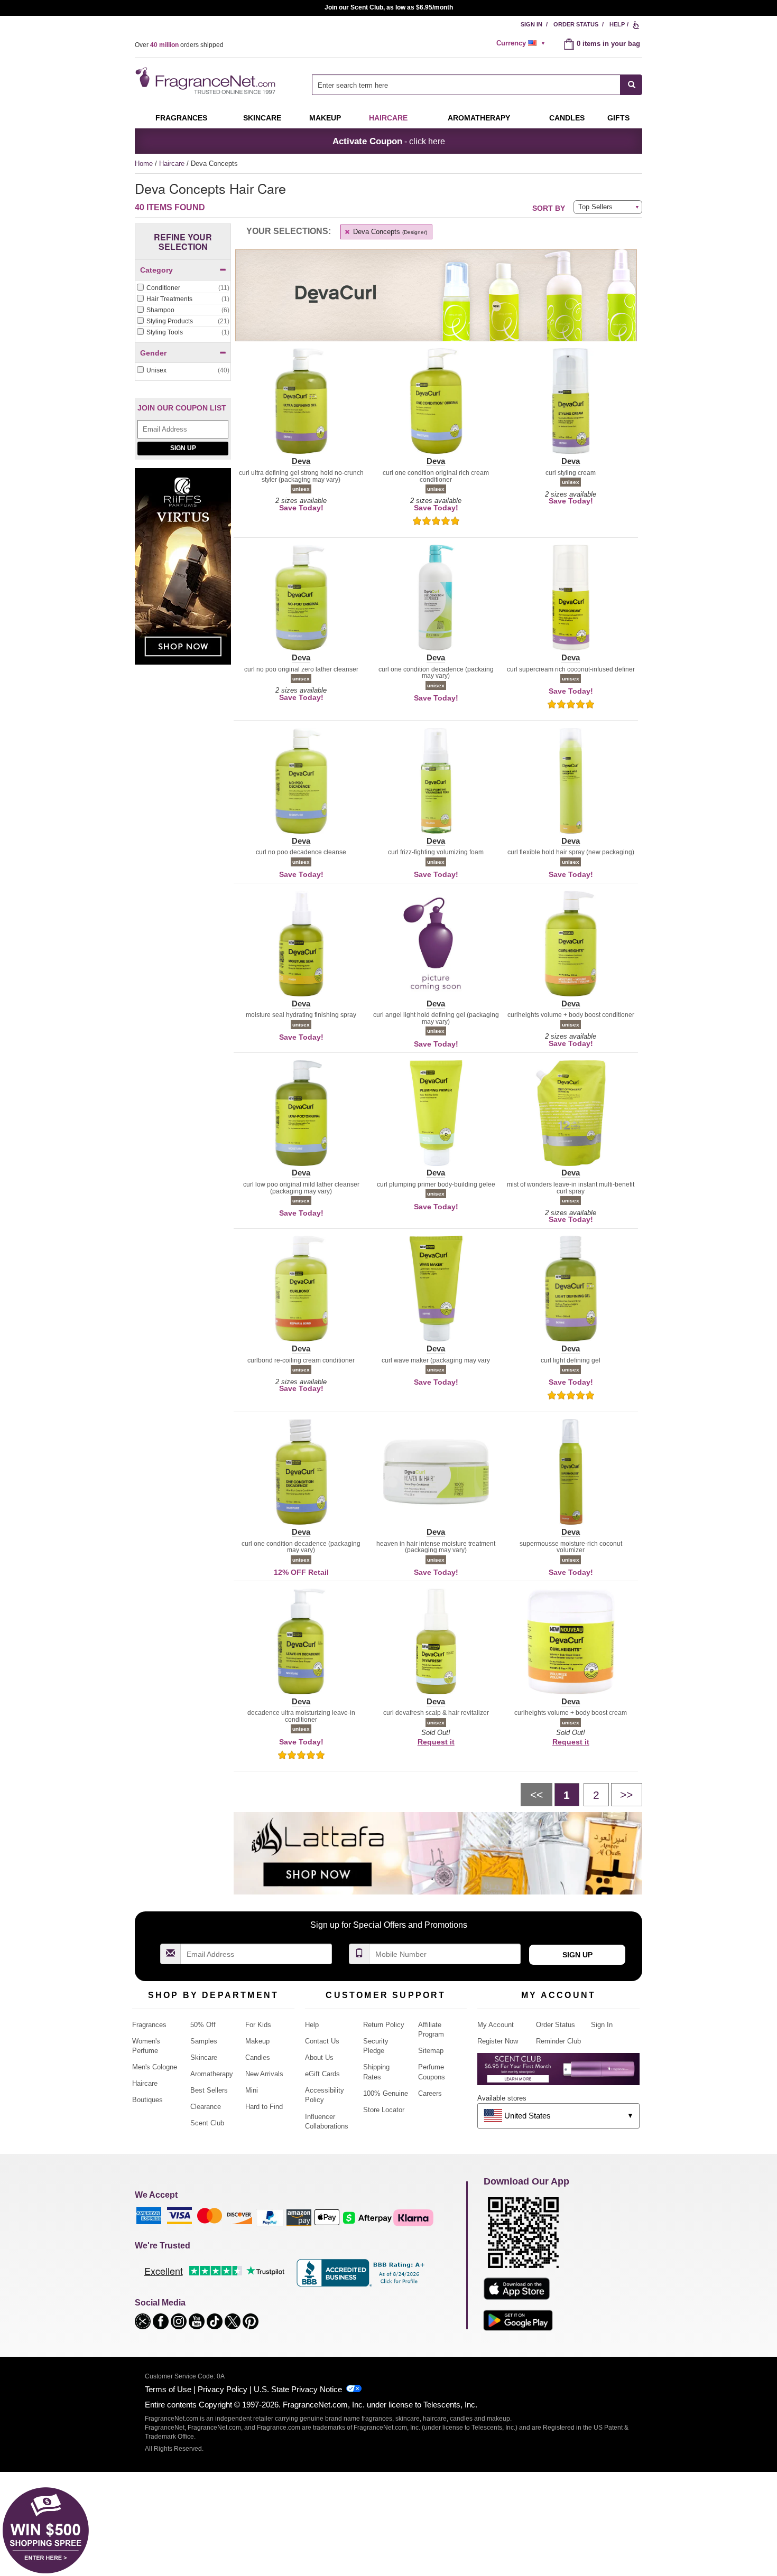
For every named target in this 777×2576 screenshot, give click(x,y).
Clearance (206, 2107)
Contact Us (322, 2041)
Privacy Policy (223, 2389)
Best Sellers (209, 2090)
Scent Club (207, 2123)
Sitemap (431, 2051)
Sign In (531, 24)
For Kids (258, 2025)
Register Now (498, 2041)
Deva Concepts (389, 232)
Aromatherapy (212, 2074)
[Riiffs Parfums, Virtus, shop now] (183, 572)
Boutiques (147, 2100)
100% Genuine (386, 2093)
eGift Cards (322, 2074)
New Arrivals (264, 2074)
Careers (430, 2093)
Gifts (618, 118)
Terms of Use (168, 2389)
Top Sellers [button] (595, 207)
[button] (301, 407)
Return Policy (384, 2025)
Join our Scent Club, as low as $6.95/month (389, 7)
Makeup (325, 118)
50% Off (203, 2025)
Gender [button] (153, 353)
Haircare (388, 118)
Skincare (262, 118)
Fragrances (181, 118)
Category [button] (156, 270)
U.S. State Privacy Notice (298, 2389)
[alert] (522, 43)
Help (617, 24)
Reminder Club (558, 2041)
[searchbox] (466, 85)
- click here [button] (389, 141)
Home (144, 164)
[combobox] (477, 85)
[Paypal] (270, 2217)
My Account (496, 2025)
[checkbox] (183, 288)
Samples (204, 2041)
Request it (436, 1742)
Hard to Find (264, 2107)
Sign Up (183, 448)
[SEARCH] (631, 85)
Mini (252, 2090)
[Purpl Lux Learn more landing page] (558, 2073)
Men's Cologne (155, 2067)
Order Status (576, 24)
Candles (258, 2057)
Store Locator (384, 2110)
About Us (319, 2057)
